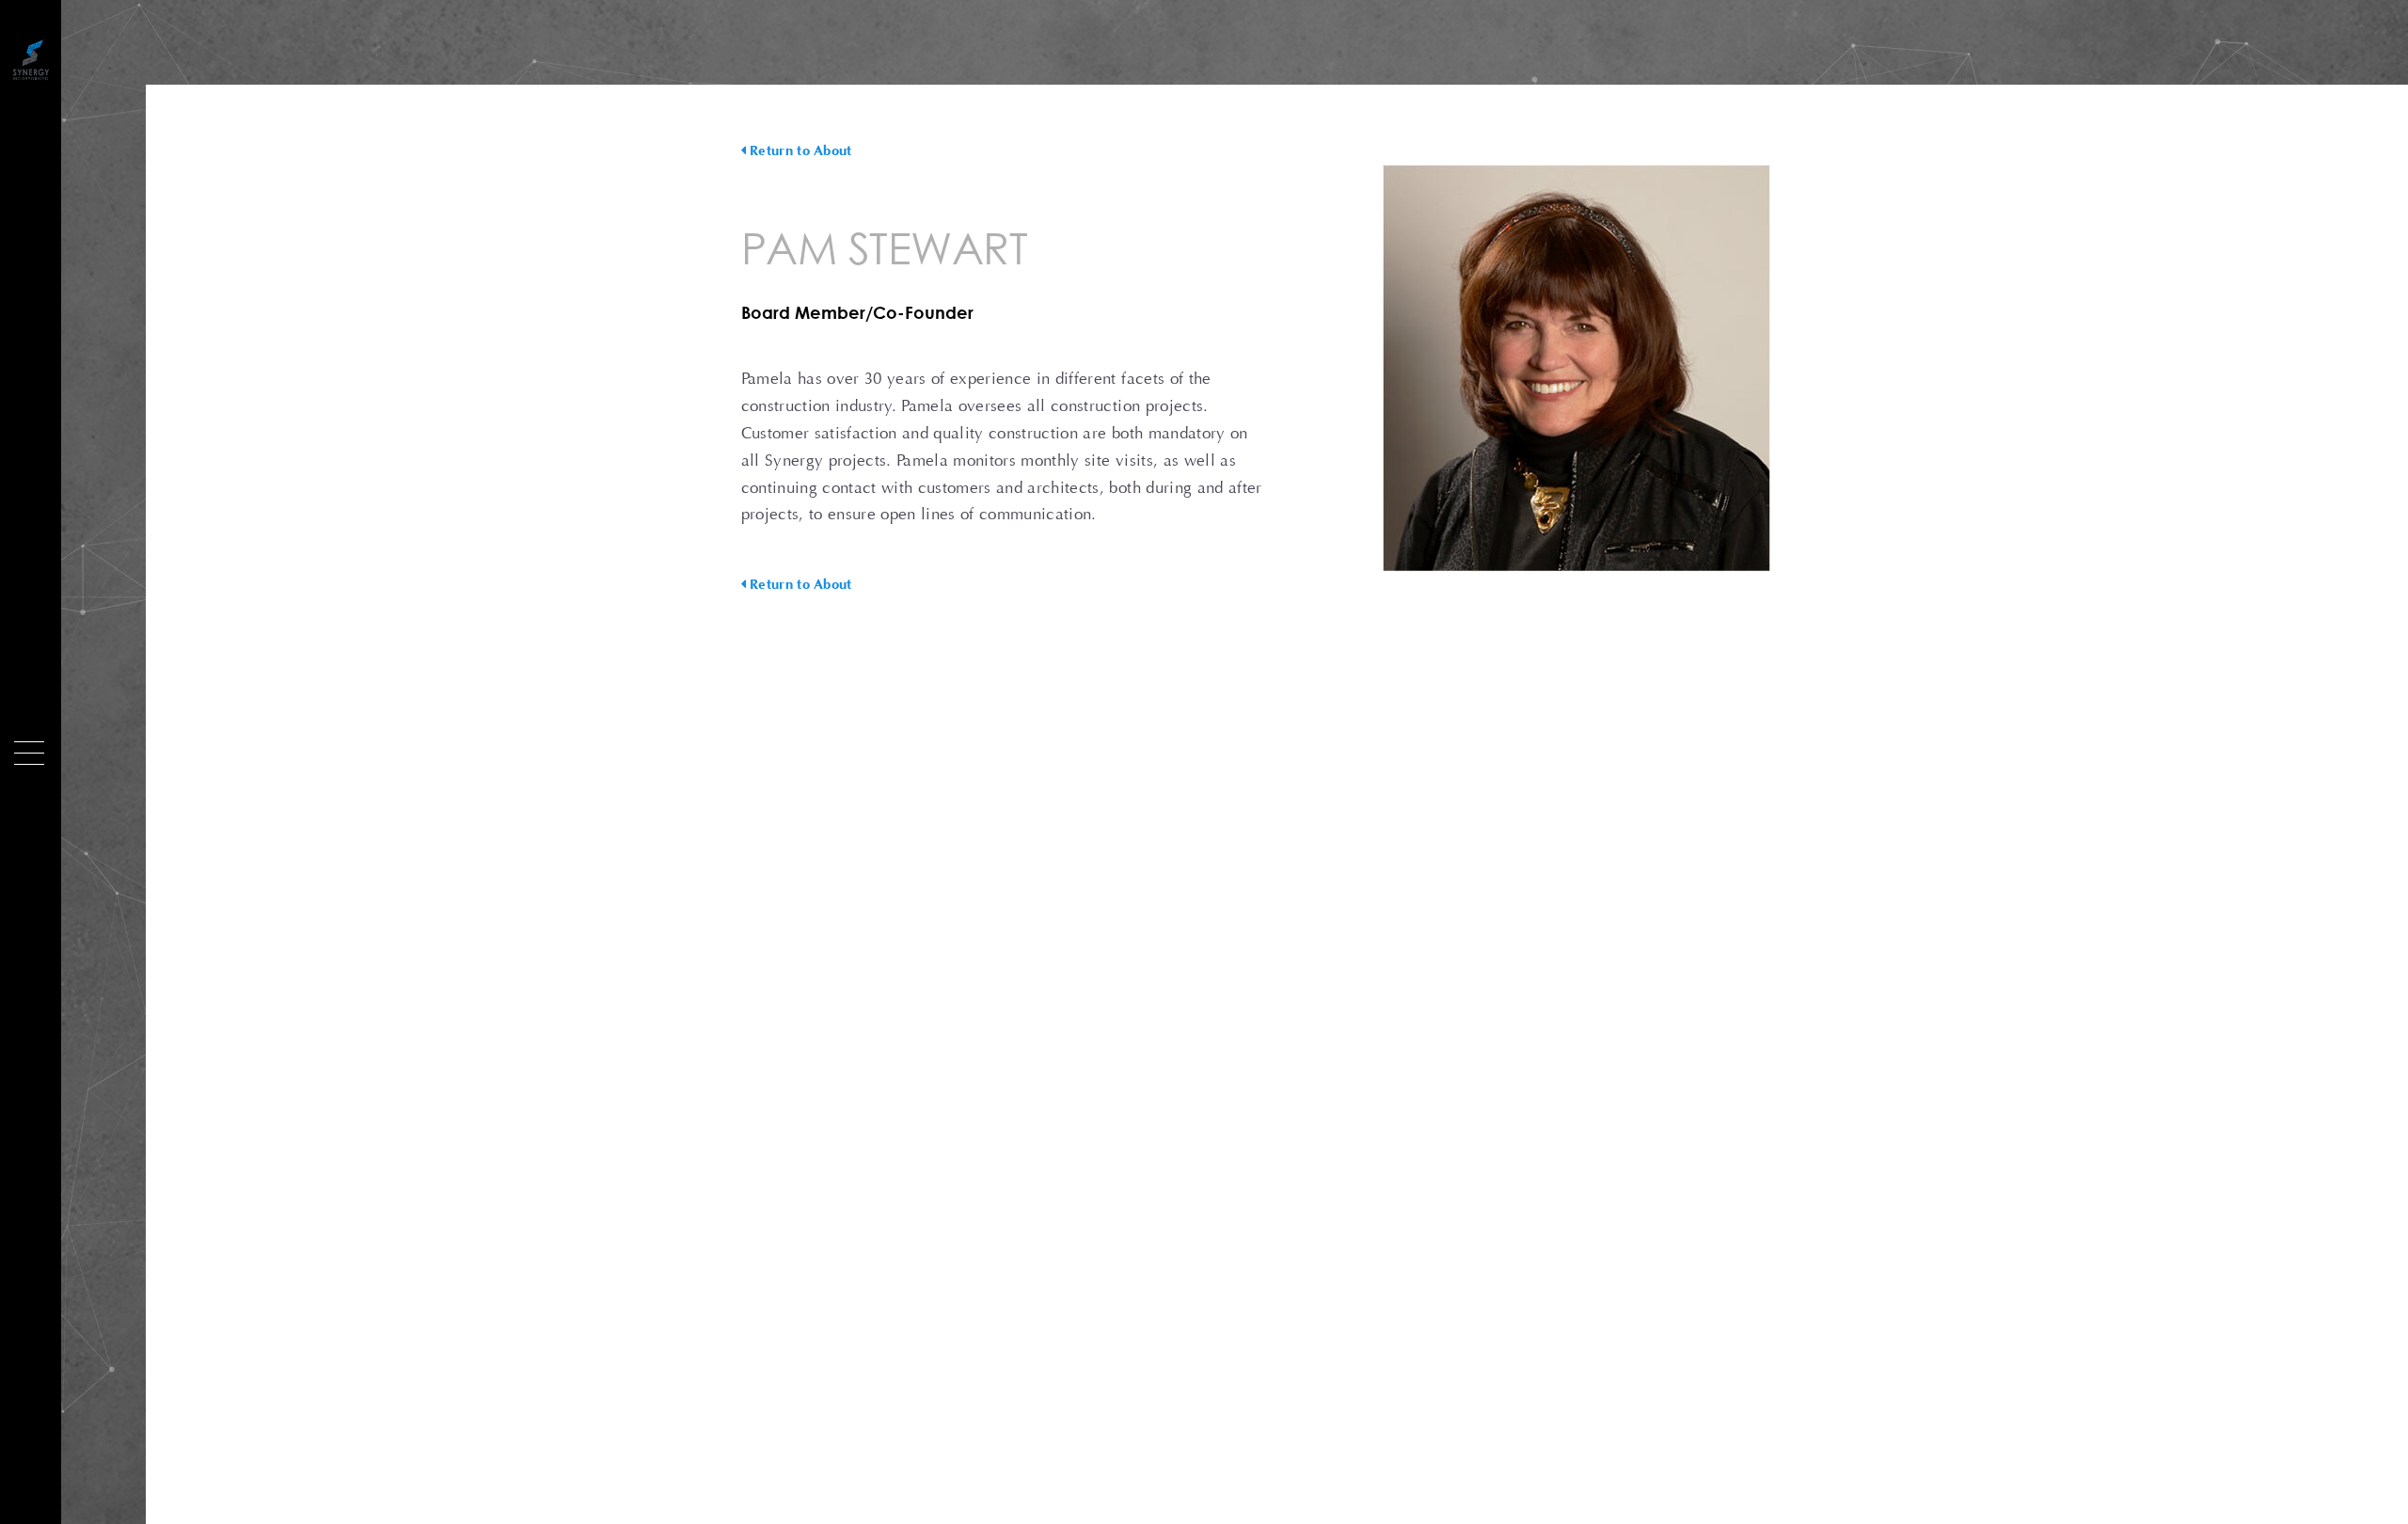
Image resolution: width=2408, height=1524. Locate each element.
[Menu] (29, 753)
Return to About (799, 151)
